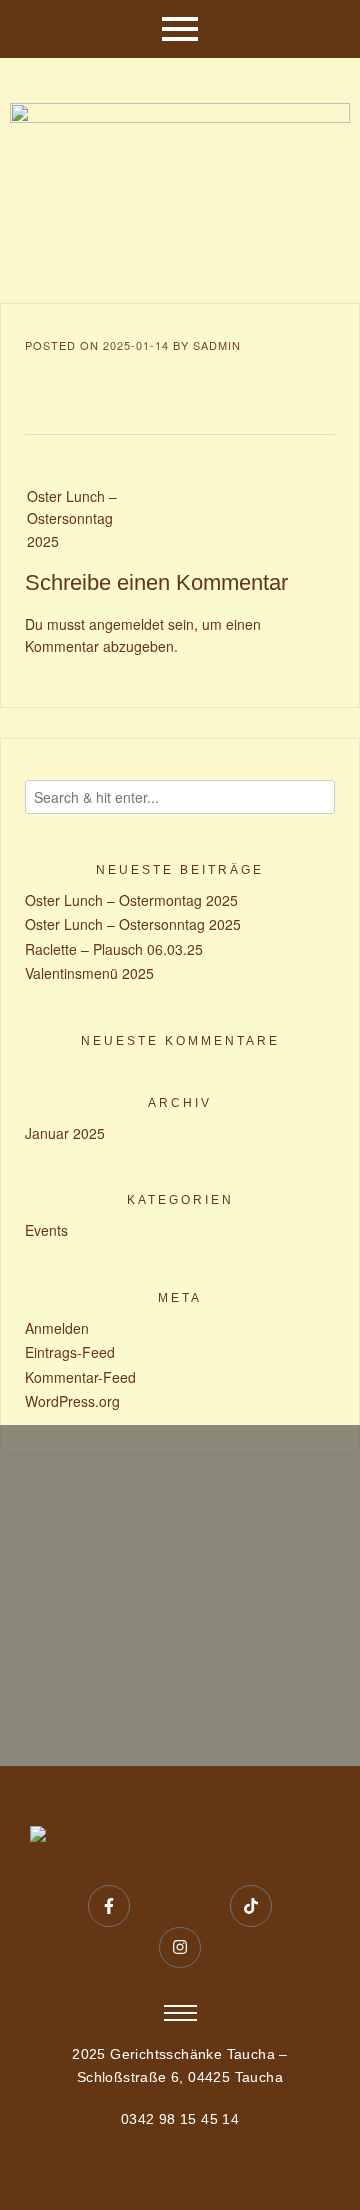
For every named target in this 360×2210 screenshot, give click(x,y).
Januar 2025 (65, 1133)
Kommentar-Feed (80, 1377)
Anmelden (57, 1328)
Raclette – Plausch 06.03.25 (114, 949)
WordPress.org (72, 1401)
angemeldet (126, 624)
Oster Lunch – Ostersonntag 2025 (72, 518)
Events (46, 1230)
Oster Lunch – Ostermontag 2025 (131, 900)
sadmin (217, 345)
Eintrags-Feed (70, 1352)
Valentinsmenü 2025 (89, 973)
